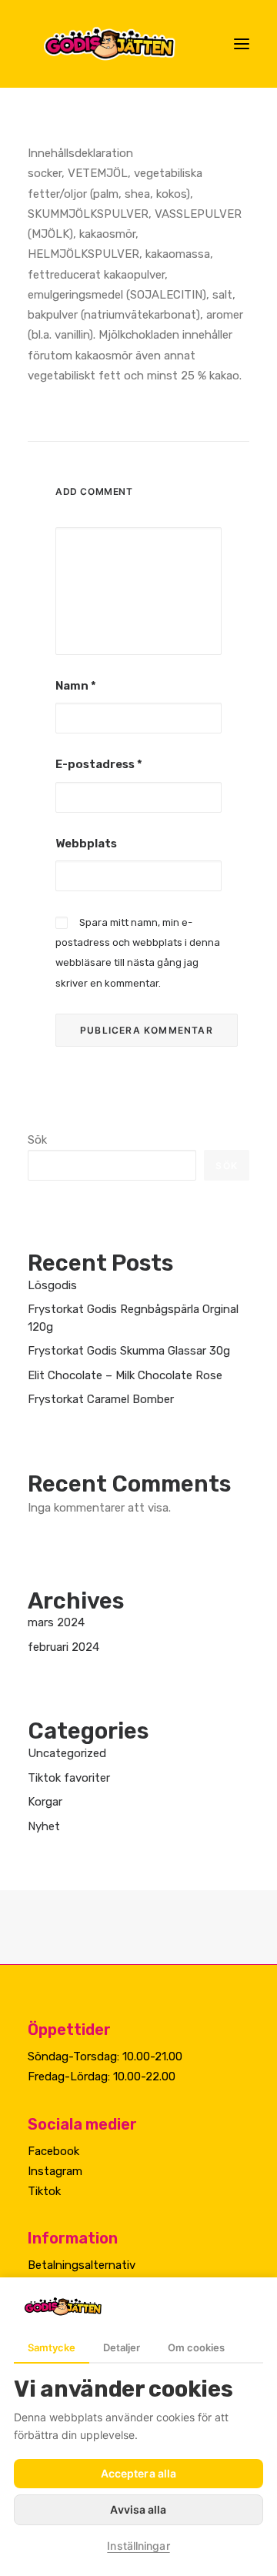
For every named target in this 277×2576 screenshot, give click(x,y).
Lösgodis (52, 1285)
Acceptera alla (138, 2473)
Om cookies (196, 2347)
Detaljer (122, 2347)
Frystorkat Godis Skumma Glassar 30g (129, 1351)
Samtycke (52, 2347)
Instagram (55, 2171)
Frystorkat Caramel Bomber (101, 1399)
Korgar (45, 1802)
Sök (37, 1140)
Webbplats (86, 844)
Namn (76, 686)
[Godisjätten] (122, 44)
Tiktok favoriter (69, 1778)
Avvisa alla (138, 2509)
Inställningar (138, 2546)
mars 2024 (56, 1622)
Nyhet (44, 1826)
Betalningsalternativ (82, 2265)
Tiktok (44, 2191)
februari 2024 (63, 1647)
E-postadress (99, 764)
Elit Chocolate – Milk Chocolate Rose (125, 1375)
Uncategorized (67, 1753)
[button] (242, 44)
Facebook (53, 2151)
